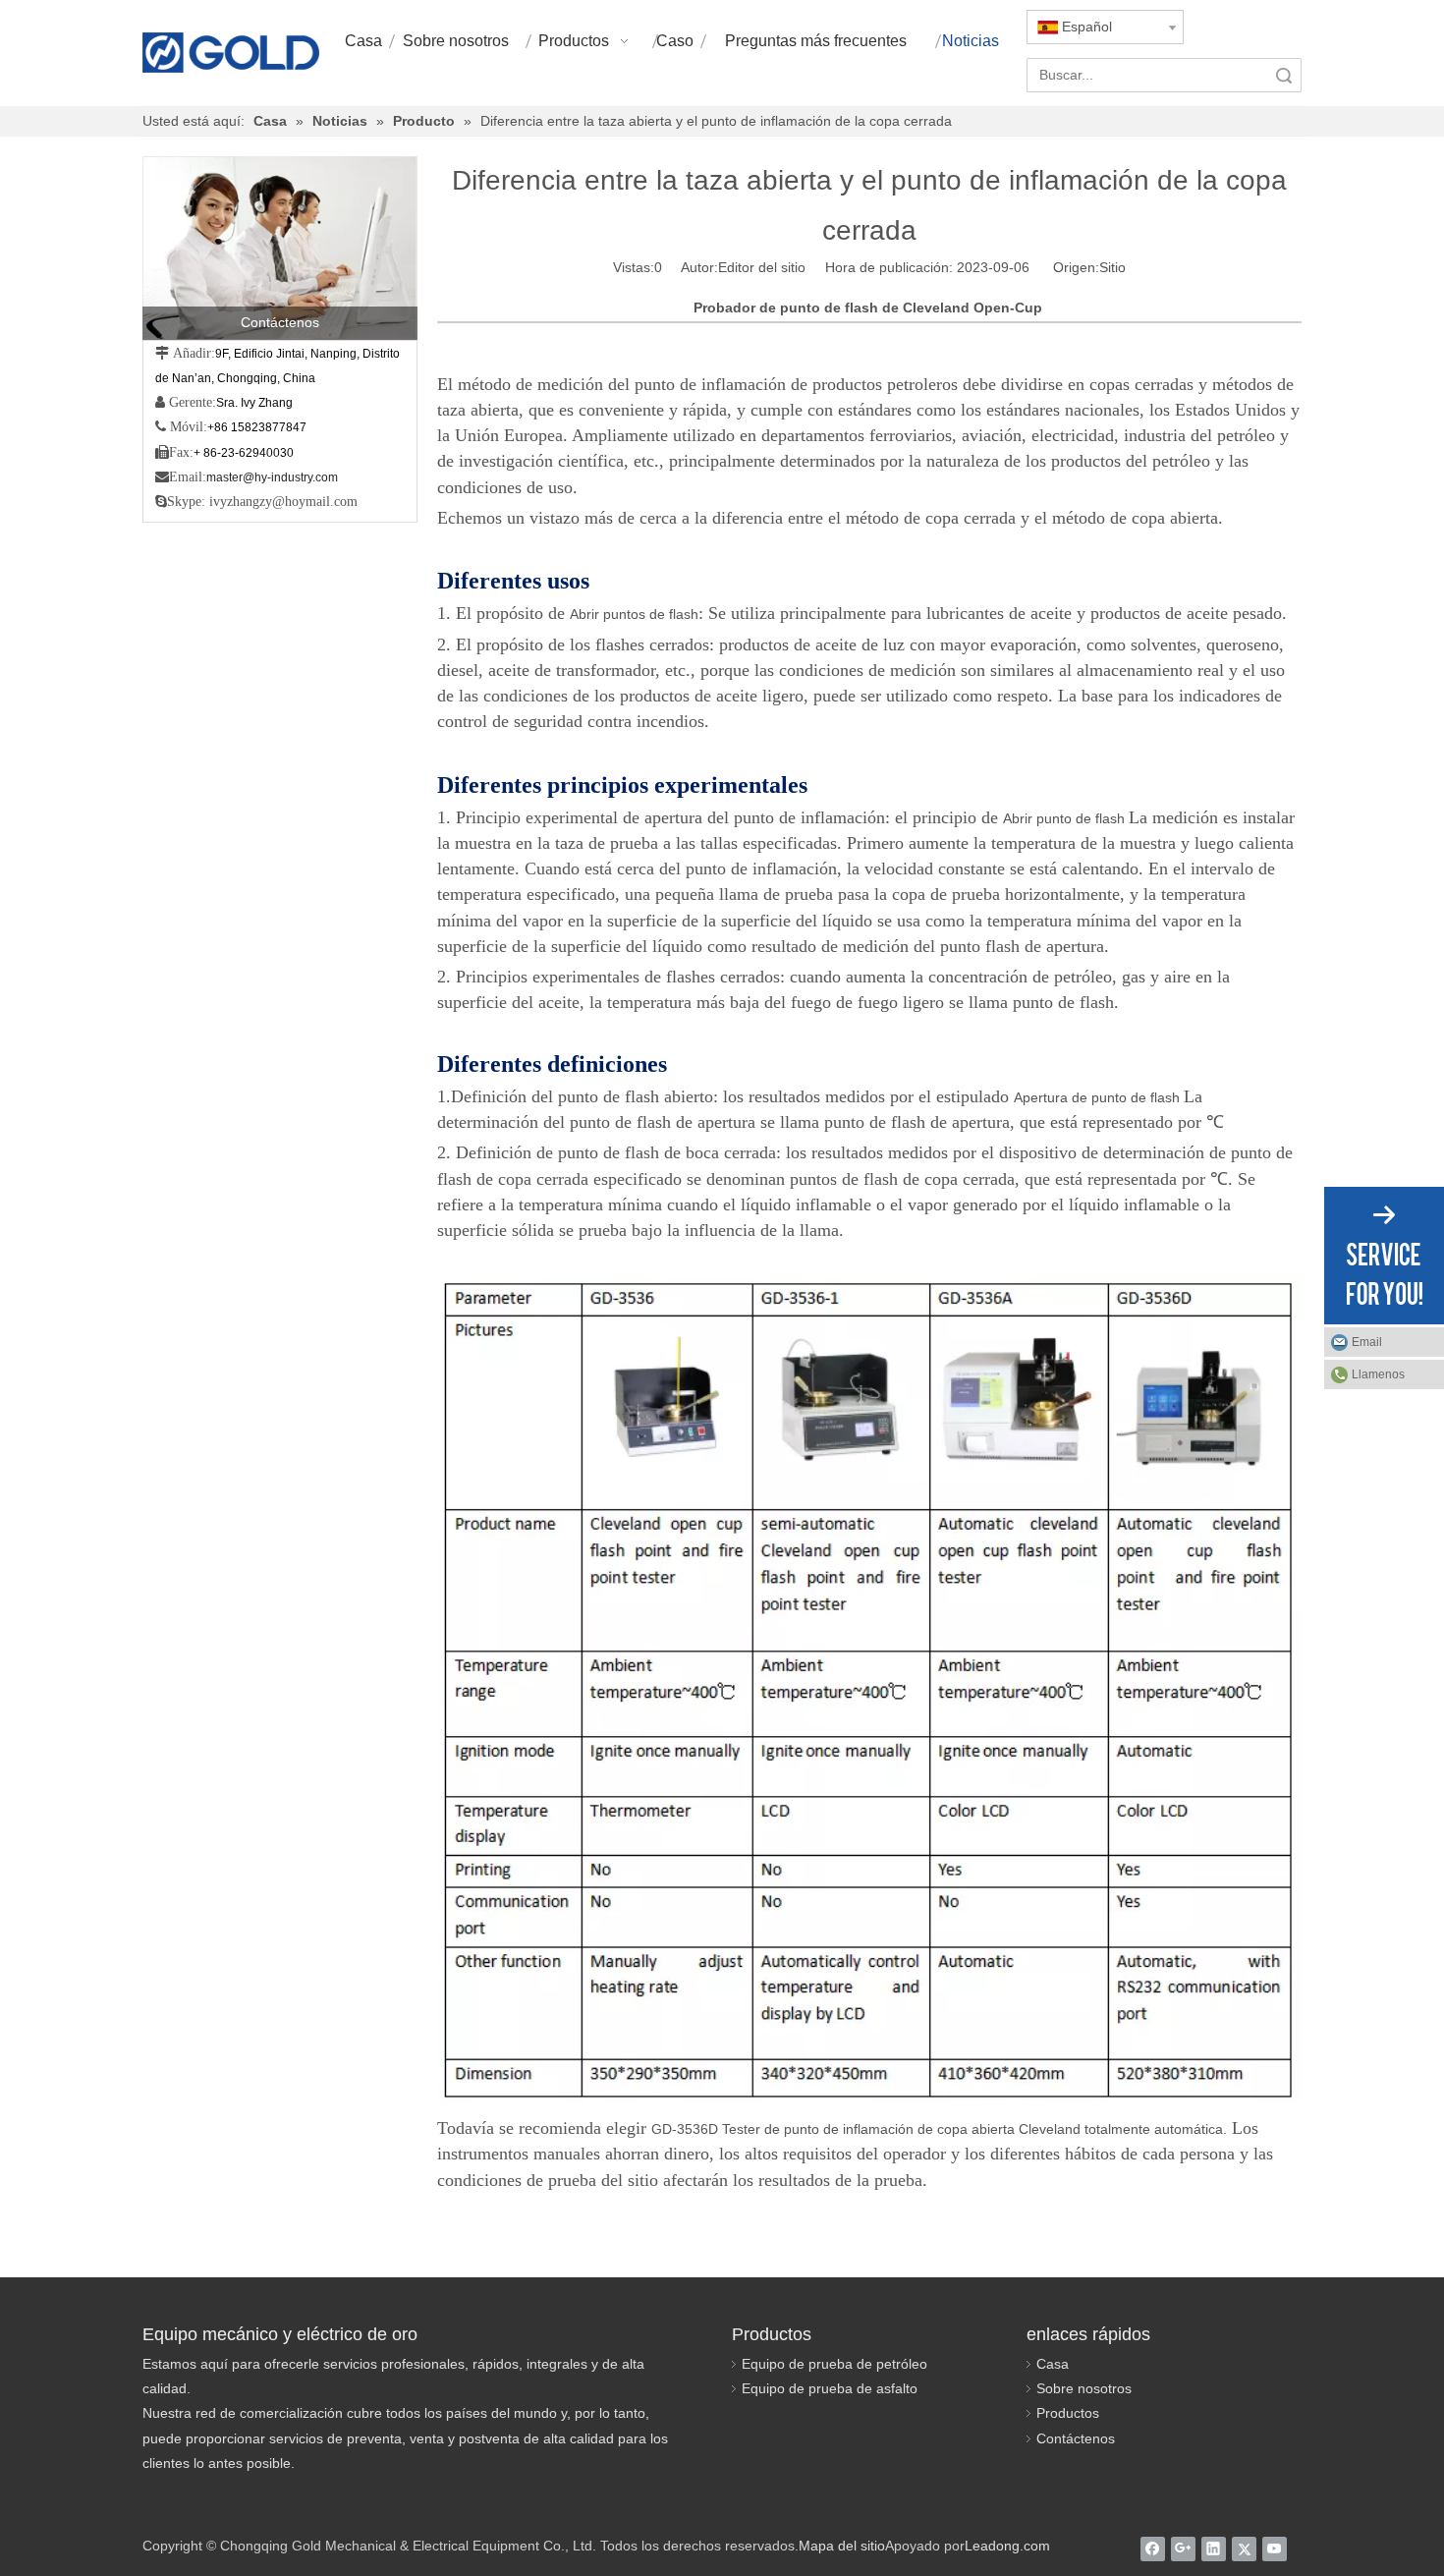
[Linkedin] (1214, 2548)
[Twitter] (1244, 2548)
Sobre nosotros (1084, 2388)
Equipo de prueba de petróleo (834, 2364)
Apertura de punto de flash (1099, 1097)
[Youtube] (1275, 2548)
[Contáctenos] (280, 248)
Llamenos (1378, 1374)
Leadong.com (1007, 2546)
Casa (1053, 2364)
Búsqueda (1284, 75)
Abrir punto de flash (1066, 818)
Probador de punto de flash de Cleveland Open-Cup (868, 308)
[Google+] (1183, 2548)
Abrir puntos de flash (634, 614)
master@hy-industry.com (272, 477)
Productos (1068, 2413)
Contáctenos (1076, 2438)
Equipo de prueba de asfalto (830, 2388)
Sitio (1112, 267)
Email (1367, 1342)
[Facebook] (1153, 2548)
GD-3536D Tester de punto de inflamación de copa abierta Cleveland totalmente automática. (939, 2129)
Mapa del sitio (842, 2546)
